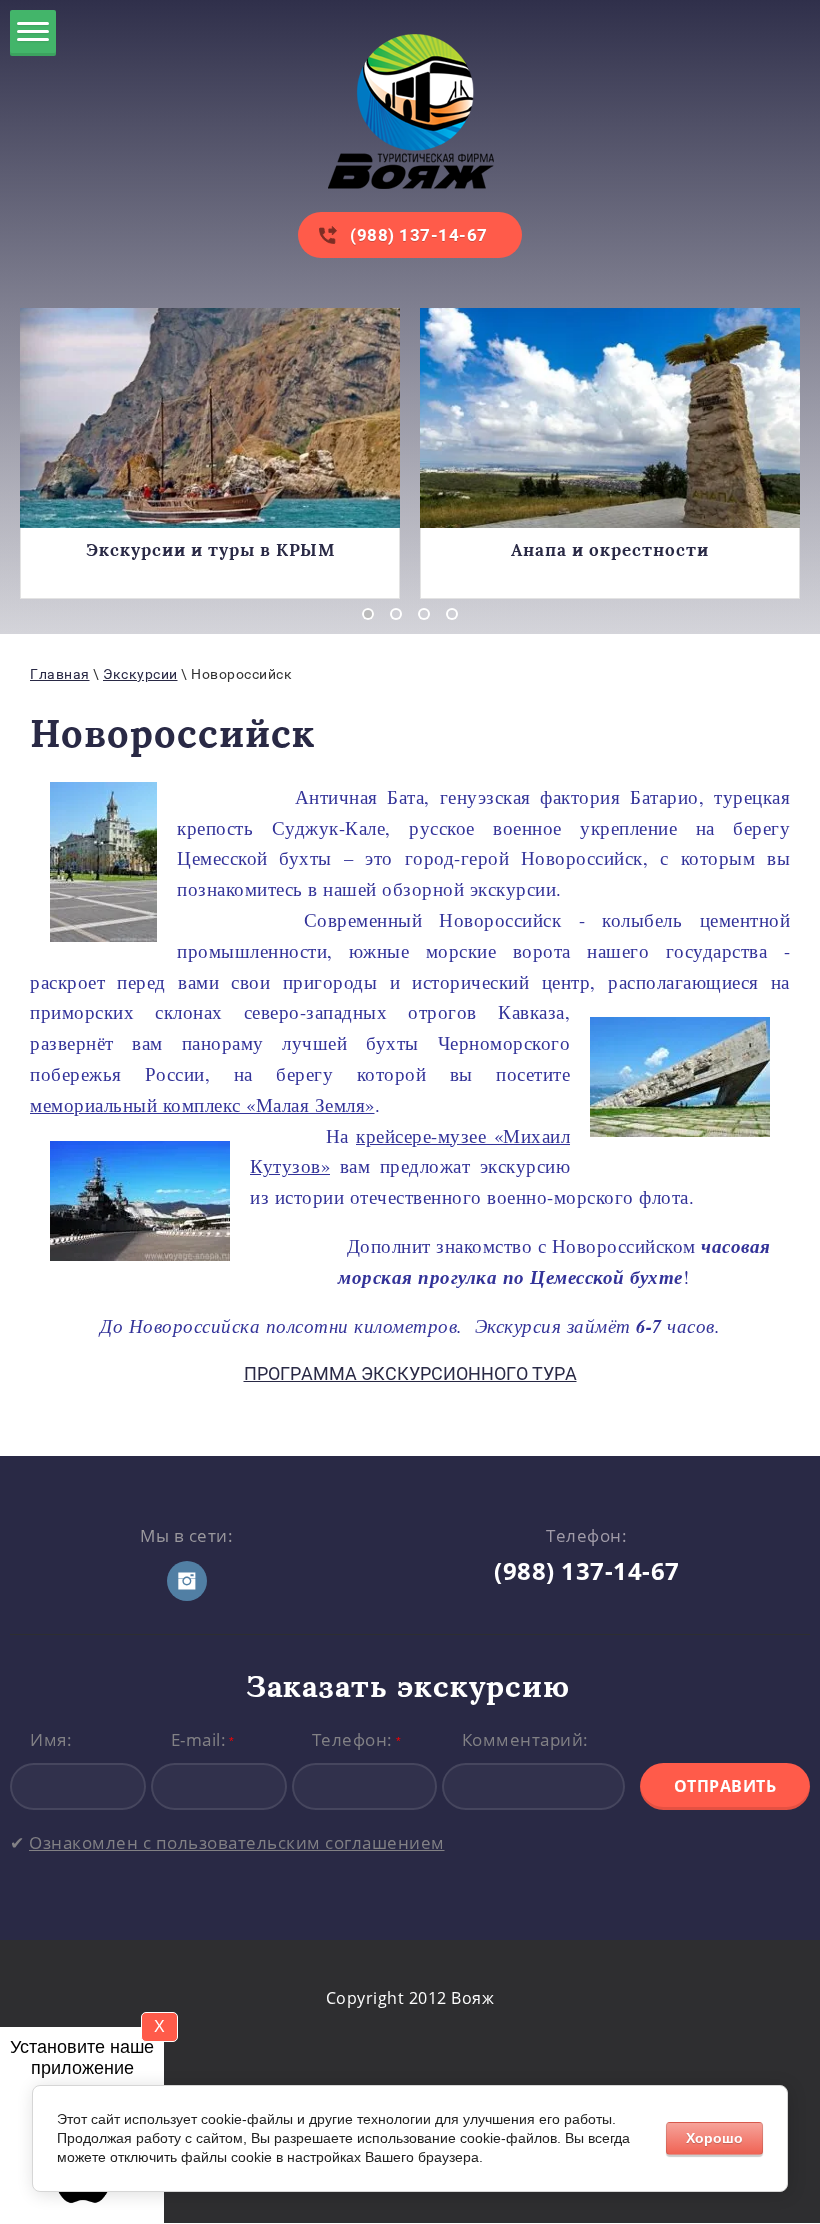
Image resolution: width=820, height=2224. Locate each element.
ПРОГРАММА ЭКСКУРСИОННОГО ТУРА (410, 1373)
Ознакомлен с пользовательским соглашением (237, 1842)
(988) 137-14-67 (419, 235)
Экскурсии (140, 674)
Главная (60, 674)
